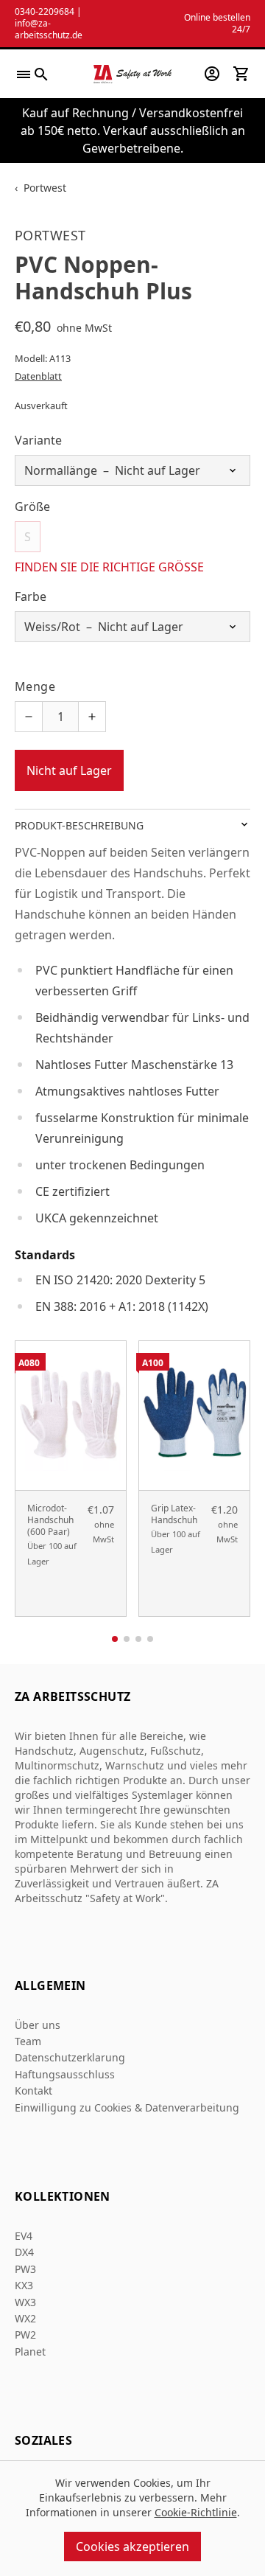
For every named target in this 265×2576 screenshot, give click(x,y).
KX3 (24, 2285)
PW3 (25, 2269)
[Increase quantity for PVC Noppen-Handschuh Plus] (92, 717)
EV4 (24, 2236)
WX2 (25, 2318)
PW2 (25, 2335)
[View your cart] (241, 74)
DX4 (24, 2252)
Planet (30, 2352)
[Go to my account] (212, 74)
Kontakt (33, 2091)
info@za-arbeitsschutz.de (49, 29)
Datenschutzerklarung (70, 2057)
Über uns (38, 2025)
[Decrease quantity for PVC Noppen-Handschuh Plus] (29, 717)
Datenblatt (38, 376)
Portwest (45, 188)
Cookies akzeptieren (132, 2547)
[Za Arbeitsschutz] (133, 74)
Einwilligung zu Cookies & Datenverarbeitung (127, 2107)
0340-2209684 (45, 11)
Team (28, 2041)
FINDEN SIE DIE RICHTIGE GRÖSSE (109, 567)
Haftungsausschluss (65, 2074)
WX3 (25, 2302)
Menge (35, 686)
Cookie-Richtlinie (196, 2512)
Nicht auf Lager (69, 770)
